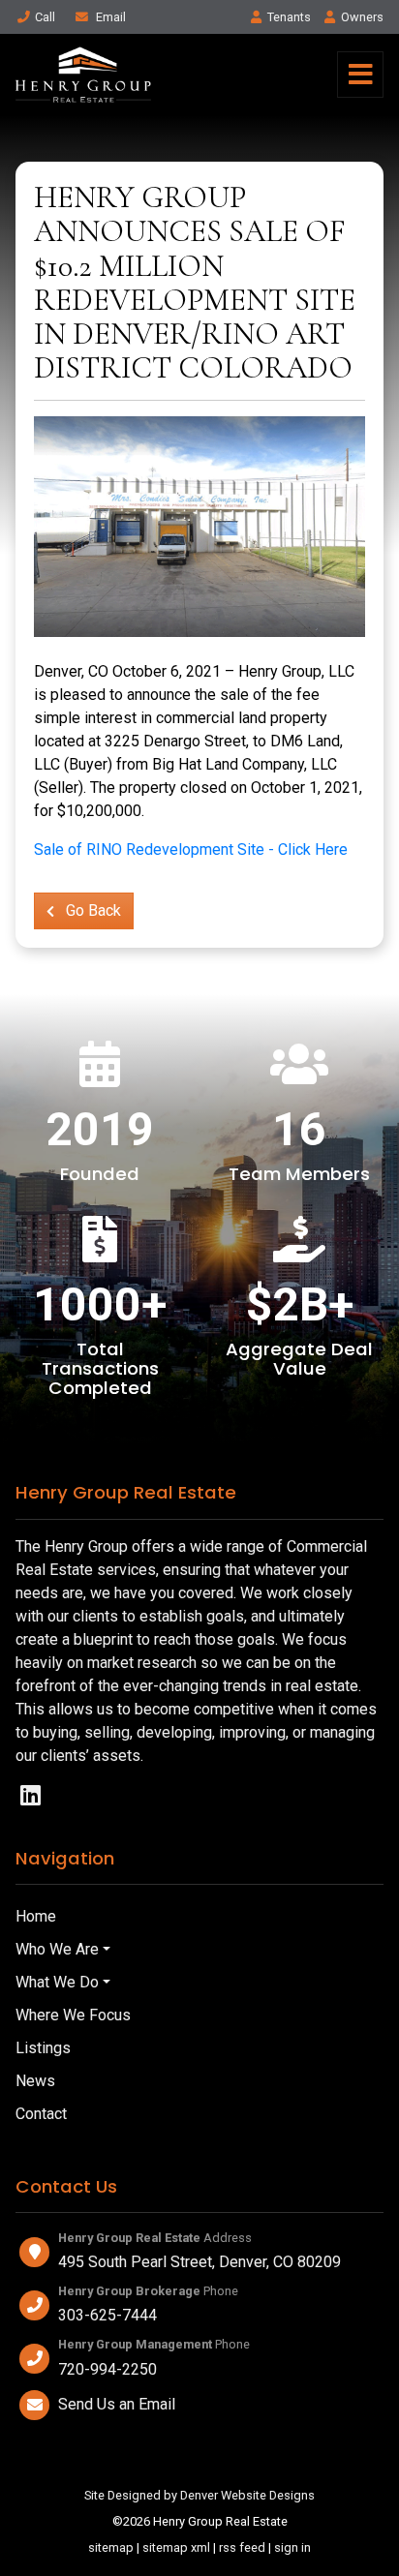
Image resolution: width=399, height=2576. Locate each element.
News (35, 2081)
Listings (43, 2048)
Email (109, 17)
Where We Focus (73, 2015)
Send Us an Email (117, 2404)
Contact (41, 2114)
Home (36, 1916)
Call (45, 17)
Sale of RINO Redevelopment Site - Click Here (191, 849)
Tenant (289, 17)
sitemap (111, 2547)
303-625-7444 (107, 2315)
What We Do (57, 1982)
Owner (362, 17)
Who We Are (57, 1949)
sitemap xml (176, 2547)
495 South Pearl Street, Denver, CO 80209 (199, 2262)
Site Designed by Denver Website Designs (199, 2495)
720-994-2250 (107, 2369)
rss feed (242, 2547)
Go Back (92, 910)
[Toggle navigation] (360, 75)
